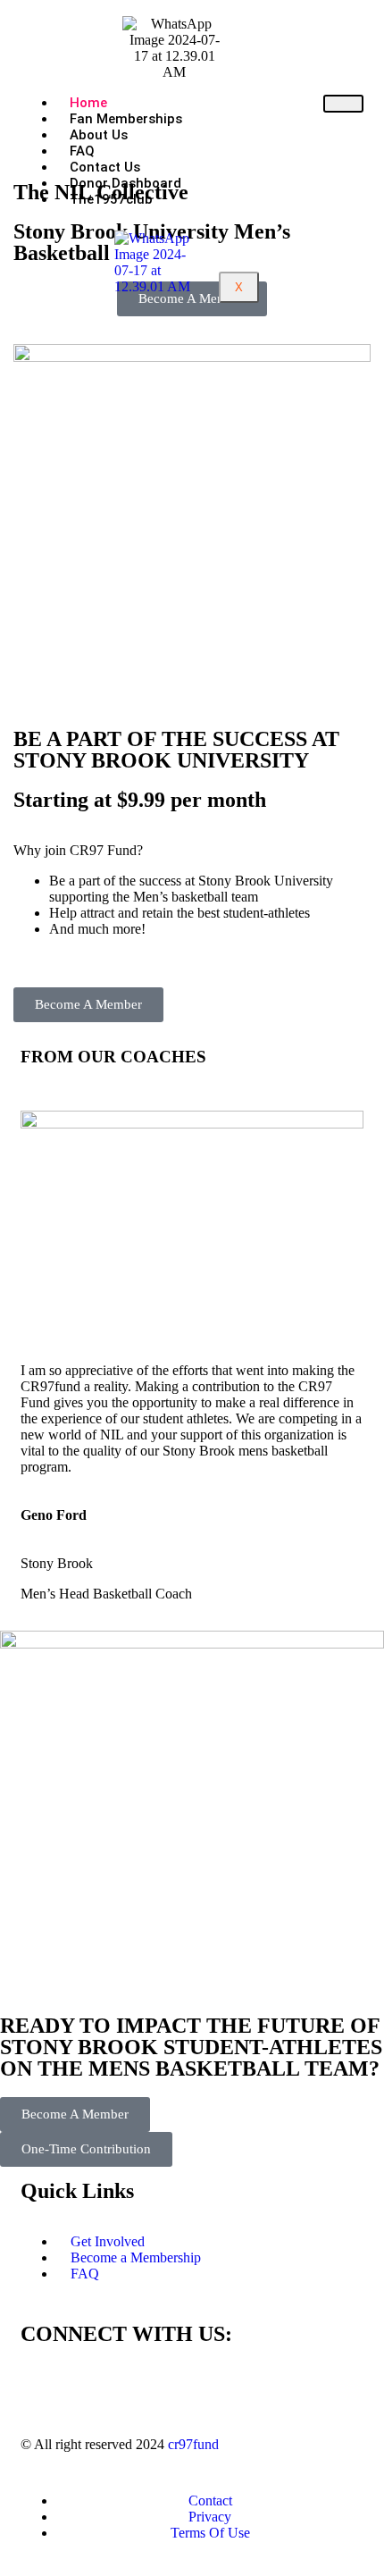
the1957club (111, 199)
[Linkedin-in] (139, 2385)
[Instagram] (91, 2385)
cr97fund (193, 2444)
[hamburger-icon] (343, 104)
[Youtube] (188, 2385)
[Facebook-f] (43, 2385)
